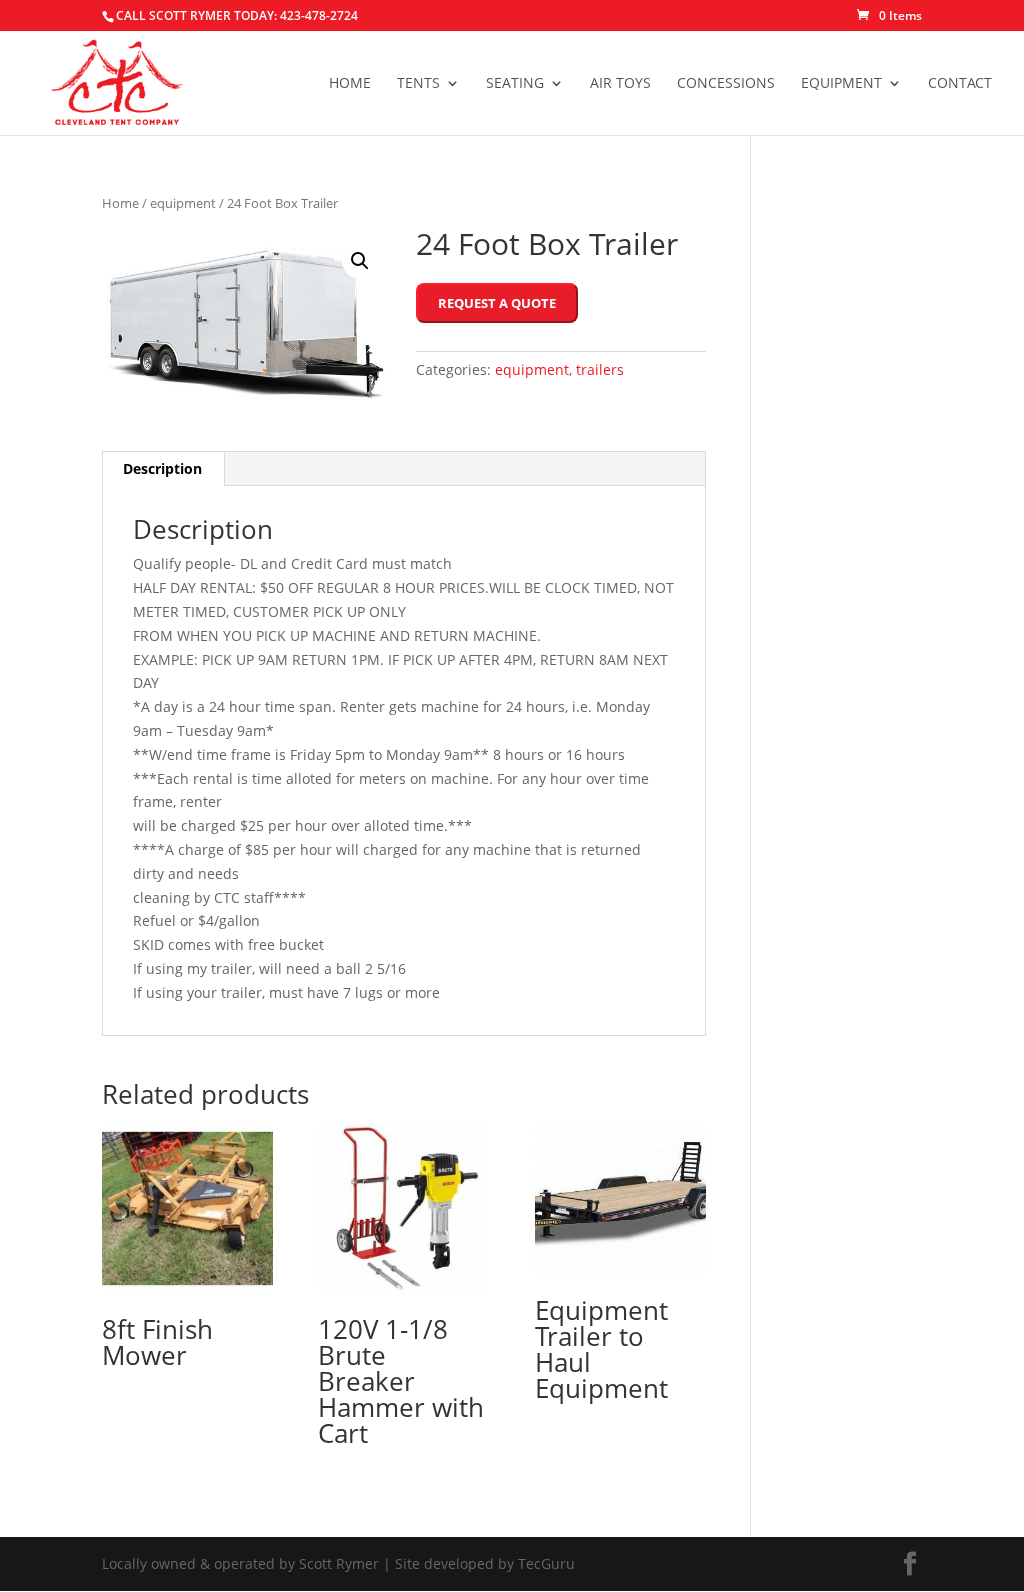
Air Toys (620, 84)
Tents (418, 84)
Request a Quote (497, 303)
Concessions (726, 84)
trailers (600, 369)
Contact (960, 84)
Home (350, 84)
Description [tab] (162, 468)
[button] (360, 261)
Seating (515, 84)
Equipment (841, 84)
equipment (183, 203)
